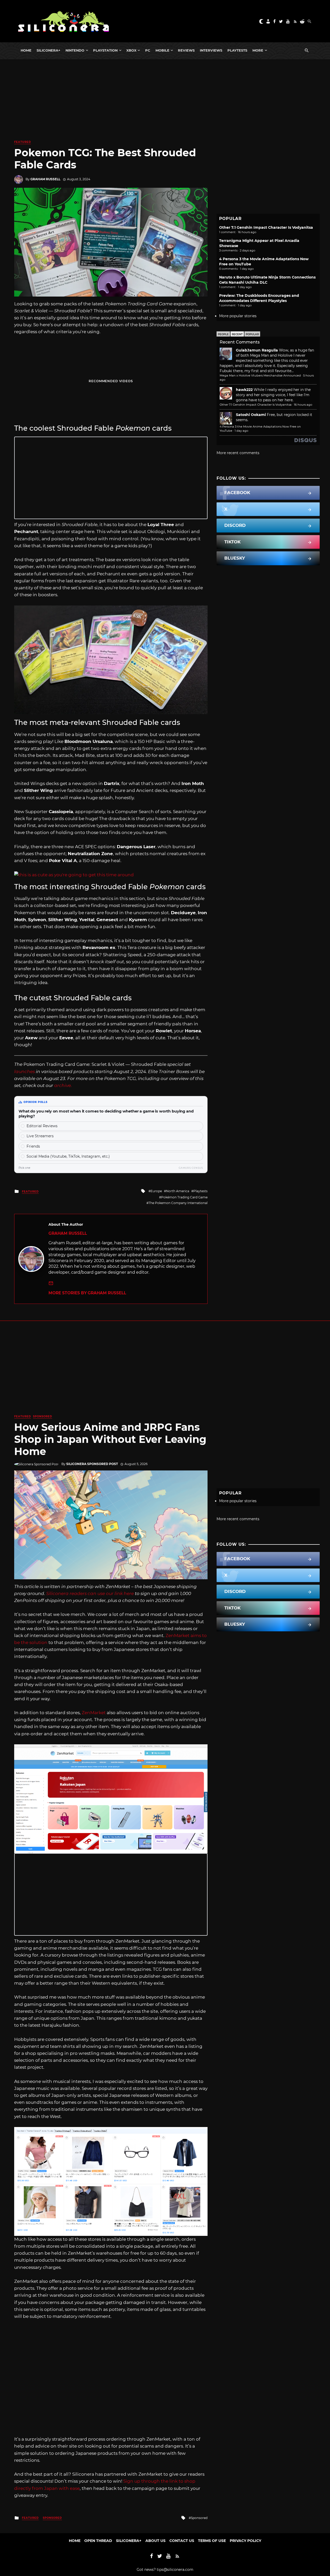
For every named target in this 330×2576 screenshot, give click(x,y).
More (258, 50)
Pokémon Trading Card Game (184, 1197)
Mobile (162, 50)
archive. (63, 1085)
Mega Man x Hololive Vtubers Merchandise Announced (260, 375)
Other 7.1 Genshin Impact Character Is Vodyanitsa (266, 227)
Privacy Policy (245, 2541)
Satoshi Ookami (251, 415)
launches (24, 1072)
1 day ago (241, 431)
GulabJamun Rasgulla (257, 350)
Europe (156, 1191)
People (223, 334)
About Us (155, 2541)
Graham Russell (45, 179)
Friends (33, 1146)
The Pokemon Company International (178, 1203)
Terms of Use (212, 2541)
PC (148, 50)
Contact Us (182, 2541)
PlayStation (105, 50)
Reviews (186, 50)
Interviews (211, 50)
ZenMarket (94, 1713)
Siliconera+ (48, 50)
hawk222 (244, 390)
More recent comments (238, 453)
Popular (252, 334)
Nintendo (75, 50)
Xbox (131, 50)
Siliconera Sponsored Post (92, 1464)
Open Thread (98, 2541)
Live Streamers (40, 1136)
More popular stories (238, 316)
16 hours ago (303, 405)
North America (178, 1191)
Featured (23, 142)
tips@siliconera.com (175, 2570)
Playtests (237, 50)
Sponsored (43, 1416)
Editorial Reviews (42, 1126)
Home (26, 50)
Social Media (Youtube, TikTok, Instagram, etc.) (68, 1156)
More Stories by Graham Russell (87, 1293)
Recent (237, 334)
